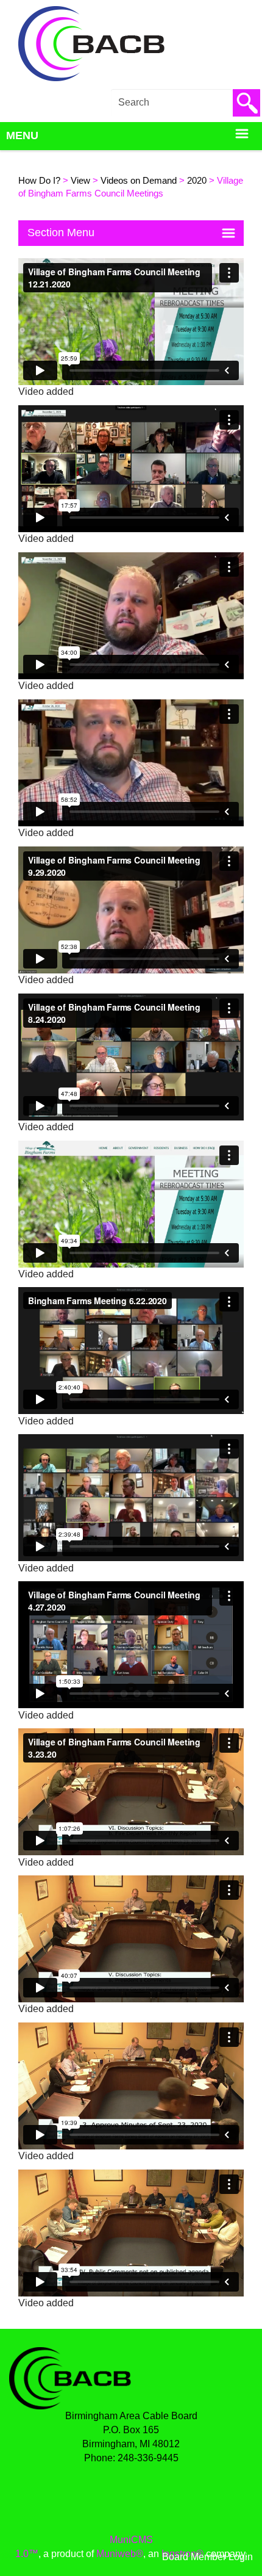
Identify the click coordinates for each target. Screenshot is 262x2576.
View (80, 181)
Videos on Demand (139, 181)
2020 (197, 181)
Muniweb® (120, 2554)
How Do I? (39, 181)
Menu (22, 135)
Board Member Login (207, 2557)
